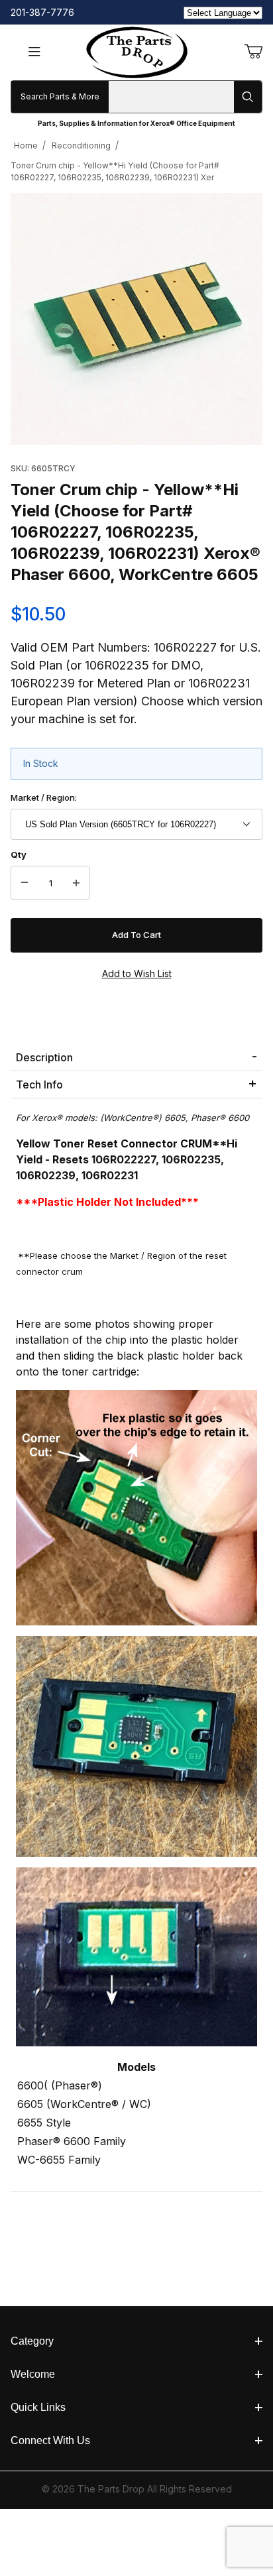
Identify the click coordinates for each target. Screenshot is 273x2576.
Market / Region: (44, 797)
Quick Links (38, 2407)
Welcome (33, 2374)
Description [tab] (44, 1057)
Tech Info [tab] (39, 1084)
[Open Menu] (34, 53)
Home (26, 146)
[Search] (248, 97)
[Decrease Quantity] (25, 883)
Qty (19, 854)
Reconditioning (81, 146)
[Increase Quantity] (76, 883)
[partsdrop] (137, 51)
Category (32, 2341)
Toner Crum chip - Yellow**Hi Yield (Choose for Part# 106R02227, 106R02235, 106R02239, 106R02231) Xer (115, 171)
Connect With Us (50, 2440)
